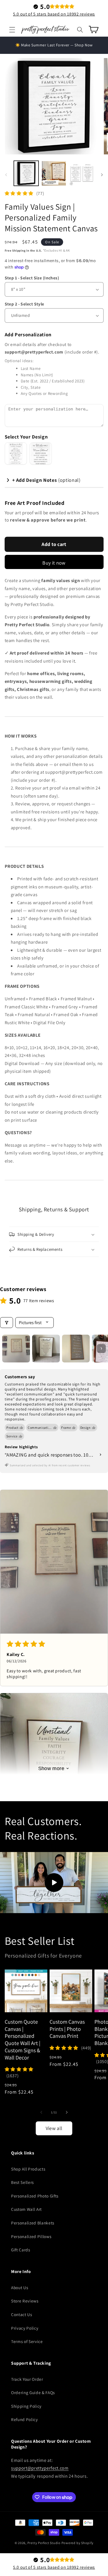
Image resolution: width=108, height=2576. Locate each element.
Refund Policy (25, 2419)
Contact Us (22, 2314)
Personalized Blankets (33, 2223)
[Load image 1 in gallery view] (26, 173)
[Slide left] (6, 175)
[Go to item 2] (46, 1349)
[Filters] (7, 1323)
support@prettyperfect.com (40, 2468)
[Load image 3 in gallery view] (82, 173)
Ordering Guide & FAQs (33, 2392)
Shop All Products (28, 2169)
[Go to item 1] (16, 1349)
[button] (12, 29)
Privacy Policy (25, 2328)
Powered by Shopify (78, 2543)
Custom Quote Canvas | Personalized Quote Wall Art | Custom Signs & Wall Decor (23, 2040)
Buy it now (54, 563)
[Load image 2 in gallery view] (54, 173)
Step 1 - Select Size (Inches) (32, 278)
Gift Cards (21, 2250)
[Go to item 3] (76, 1349)
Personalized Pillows (31, 2236)
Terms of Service (27, 2341)
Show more (51, 1768)
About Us (20, 2287)
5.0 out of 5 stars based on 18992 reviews (54, 14)
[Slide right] (102, 175)
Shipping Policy (26, 2406)
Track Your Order (27, 2379)
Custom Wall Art (26, 2209)
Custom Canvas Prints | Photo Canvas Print (67, 2029)
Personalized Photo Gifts (35, 2196)
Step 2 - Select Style (25, 304)
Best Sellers (22, 2182)
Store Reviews (25, 2301)
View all (54, 2128)
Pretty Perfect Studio (44, 2543)
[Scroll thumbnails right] (101, 1349)
